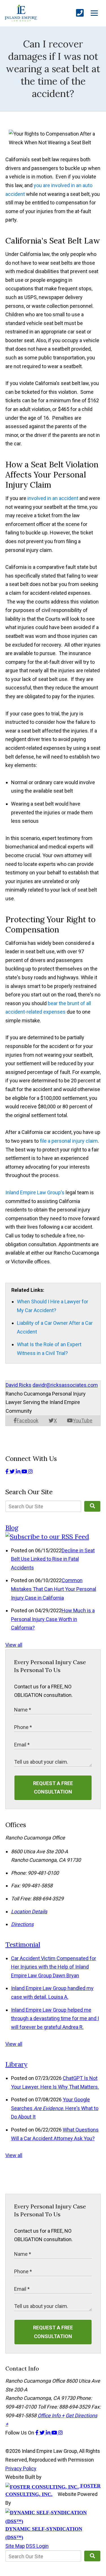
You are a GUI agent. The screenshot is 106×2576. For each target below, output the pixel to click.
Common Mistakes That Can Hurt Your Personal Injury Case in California (54, 1589)
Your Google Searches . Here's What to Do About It (55, 2108)
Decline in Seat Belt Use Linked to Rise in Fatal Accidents (53, 1559)
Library (16, 2064)
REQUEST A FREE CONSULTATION (53, 1788)
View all (14, 1645)
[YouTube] (25, 1471)
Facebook (28, 1420)
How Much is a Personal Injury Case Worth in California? (53, 1619)
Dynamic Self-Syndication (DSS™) (44, 2533)
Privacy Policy (21, 2468)
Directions (22, 1924)
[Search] (92, 1506)
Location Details (29, 1911)
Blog (12, 1528)
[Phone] (80, 13)
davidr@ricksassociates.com (65, 1385)
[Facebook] (7, 1471)
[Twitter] (13, 1471)
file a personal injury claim (69, 1141)
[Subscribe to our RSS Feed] (47, 1537)
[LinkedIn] (19, 1471)
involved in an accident (53, 498)
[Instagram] (31, 1471)
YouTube (83, 1420)
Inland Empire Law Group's (35, 1192)
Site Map (15, 2546)
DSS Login (37, 2546)
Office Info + (51, 2415)
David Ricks (19, 1385)
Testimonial (23, 1944)
